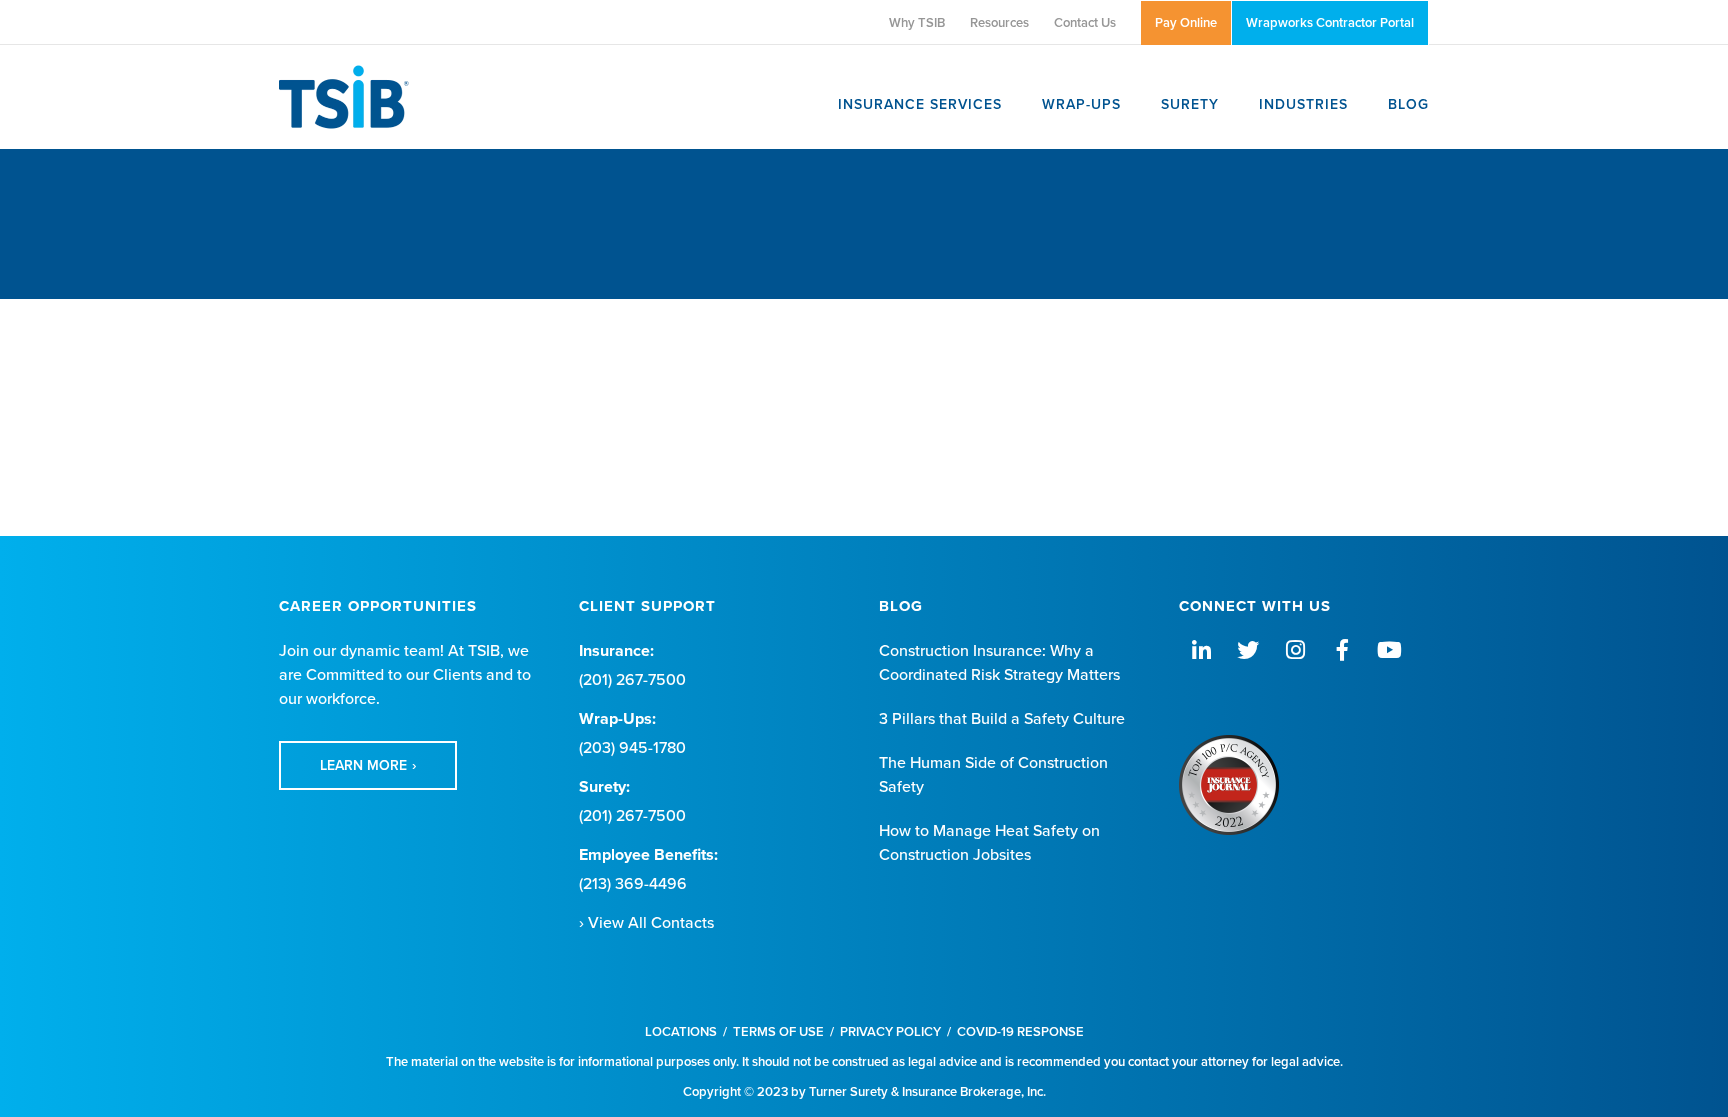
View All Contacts (651, 923)
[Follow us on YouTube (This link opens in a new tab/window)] (1389, 651)
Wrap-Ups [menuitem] (1081, 104)
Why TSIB (917, 23)
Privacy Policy (890, 1032)
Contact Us (1085, 23)
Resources (999, 23)
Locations (681, 1032)
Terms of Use (778, 1032)
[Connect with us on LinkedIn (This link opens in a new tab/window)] (1201, 651)
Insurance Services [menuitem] (920, 104)
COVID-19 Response (1020, 1032)
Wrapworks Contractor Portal (1330, 23)
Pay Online (1186, 23)
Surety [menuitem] (1190, 104)
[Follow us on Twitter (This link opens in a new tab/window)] (1248, 651)
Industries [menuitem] (1303, 104)
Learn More (363, 765)
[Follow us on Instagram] (1295, 651)
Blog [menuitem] (1408, 104)
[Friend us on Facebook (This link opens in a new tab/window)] (1342, 651)
